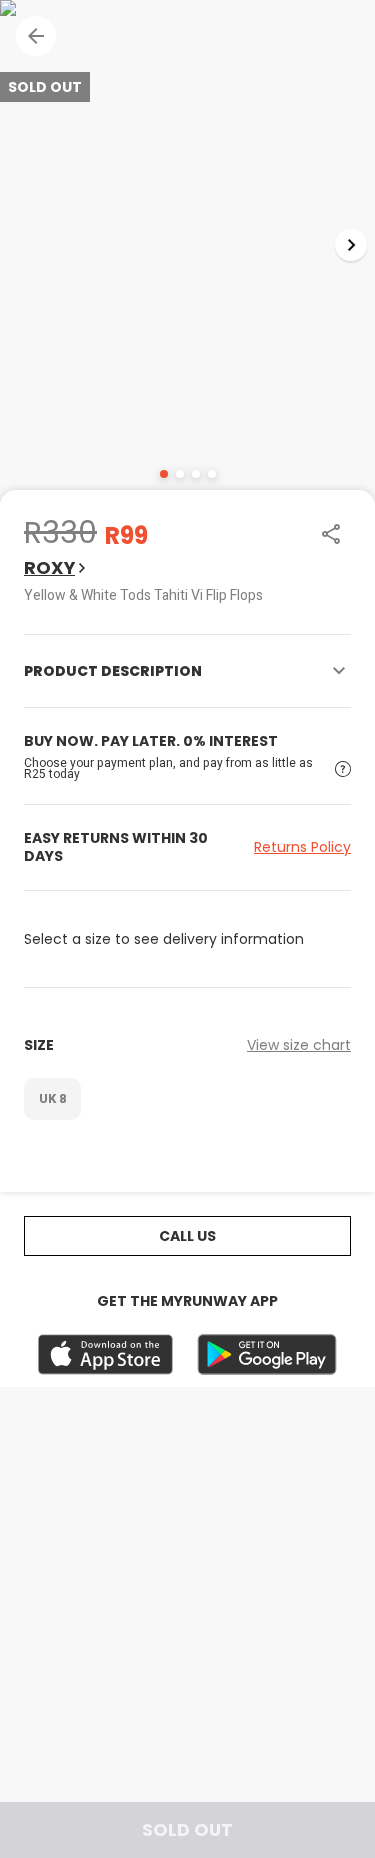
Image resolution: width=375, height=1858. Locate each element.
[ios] (105, 1354)
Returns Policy (302, 847)
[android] (267, 1354)
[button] (36, 36)
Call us (187, 1236)
